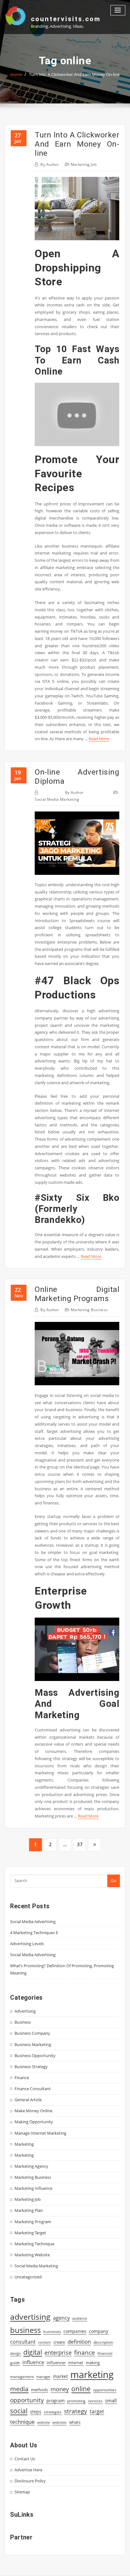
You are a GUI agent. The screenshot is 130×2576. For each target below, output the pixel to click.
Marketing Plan (29, 2210)
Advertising (25, 2011)
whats (75, 2422)
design (15, 2353)
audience (80, 2318)
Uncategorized (28, 2277)
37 (80, 1844)
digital (33, 2352)
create (59, 2342)
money (60, 2389)
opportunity (27, 2400)
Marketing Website (32, 2255)
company (99, 2331)
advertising (30, 2317)
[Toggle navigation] (118, 10)
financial (105, 2353)
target (97, 2411)
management (22, 2377)
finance (85, 2352)
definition (79, 2342)
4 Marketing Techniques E (34, 1933)
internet (76, 2363)
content (44, 2342)
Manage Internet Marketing (40, 2133)
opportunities (105, 2390)
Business (23, 2022)
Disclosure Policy (30, 2481)
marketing (92, 2375)
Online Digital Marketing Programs (77, 1294)
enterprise (58, 2352)
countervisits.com (66, 19)
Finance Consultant (33, 2089)
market (60, 2376)
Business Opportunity (35, 2056)
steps (36, 2412)
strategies (53, 2412)
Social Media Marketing (57, 799)
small (111, 2400)
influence (33, 2362)
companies (75, 2331)
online (81, 2389)
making (93, 2363)
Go (114, 1881)
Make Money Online (33, 2111)
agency (61, 2318)
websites (59, 2422)
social (19, 2411)
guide (15, 2363)
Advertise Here (28, 2470)
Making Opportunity (34, 2122)
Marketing (24, 2144)
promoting (76, 2401)
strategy (76, 2411)
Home (16, 74)
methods (39, 2390)
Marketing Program (33, 2222)
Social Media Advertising (33, 1922)
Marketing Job (84, 164)
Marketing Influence (33, 2188)
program (56, 2401)
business (25, 2330)
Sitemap (22, 2492)
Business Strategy (31, 2067)
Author (50, 164)
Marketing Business (89, 1310)
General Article (28, 2100)
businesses (52, 2332)
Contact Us (25, 2459)
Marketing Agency (31, 2166)
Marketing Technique (34, 2244)
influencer (56, 2363)
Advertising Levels (27, 1944)
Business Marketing (33, 2044)
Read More (99, 739)
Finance (22, 2078)
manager (43, 2377)
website (44, 2422)
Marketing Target (30, 2233)
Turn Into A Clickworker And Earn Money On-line (74, 74)
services (95, 2401)
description (103, 2342)
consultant (23, 2342)
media (19, 2389)
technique (22, 2422)
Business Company (32, 2033)
